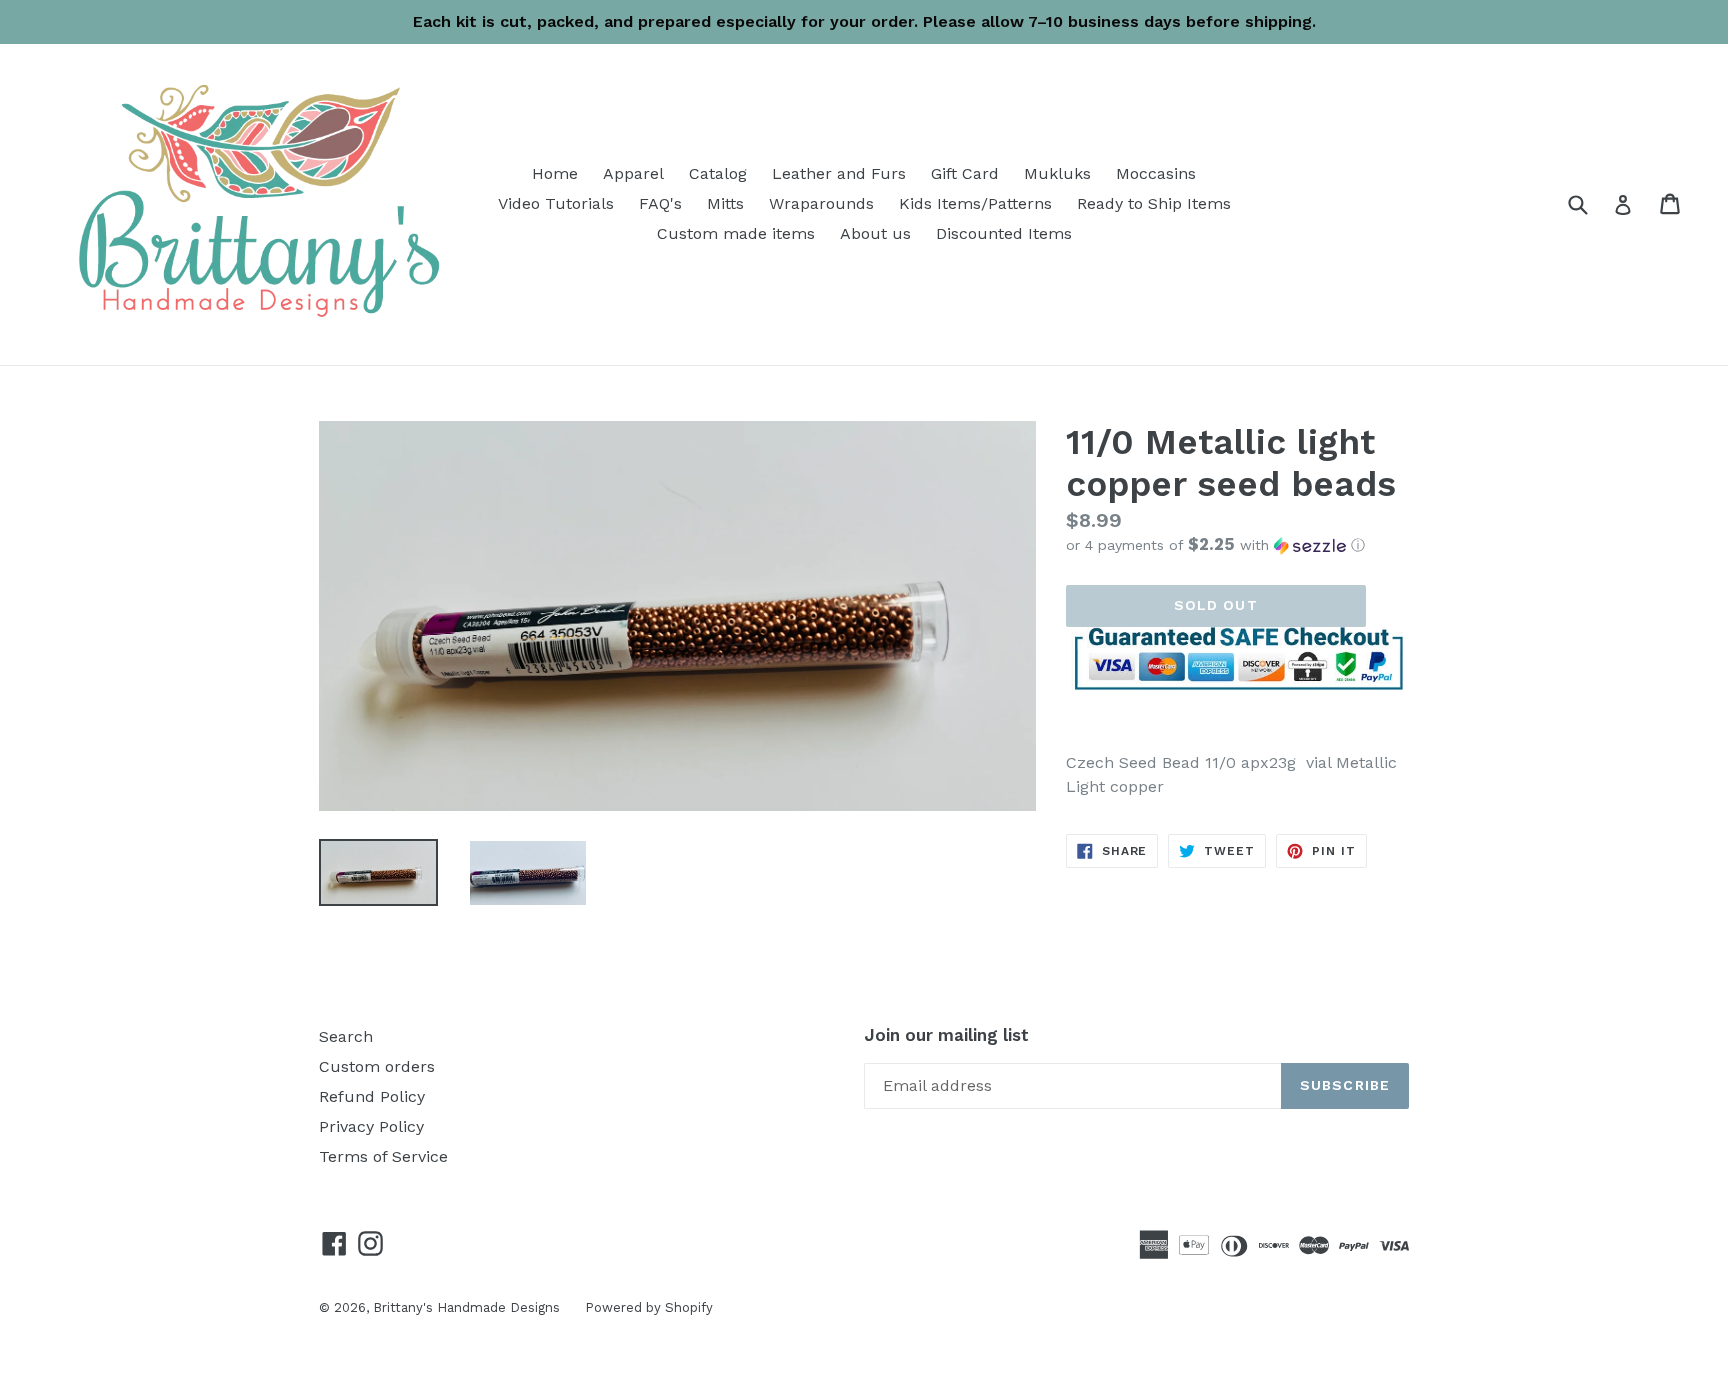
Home (555, 173)
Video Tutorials (556, 203)
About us (875, 233)
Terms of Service (383, 1156)
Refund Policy (372, 1096)
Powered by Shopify (649, 1307)
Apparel (633, 173)
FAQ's (660, 203)
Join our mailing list (946, 1035)
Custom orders (377, 1066)
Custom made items (736, 233)
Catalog (718, 173)
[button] (1237, 545)
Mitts (725, 203)
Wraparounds (821, 203)
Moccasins (1156, 173)
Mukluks (1057, 173)
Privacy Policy (371, 1126)
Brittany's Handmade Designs (466, 1307)
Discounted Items (1004, 233)
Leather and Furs (839, 173)
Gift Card (965, 173)
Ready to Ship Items (1154, 203)
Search (346, 1036)
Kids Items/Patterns (975, 203)
